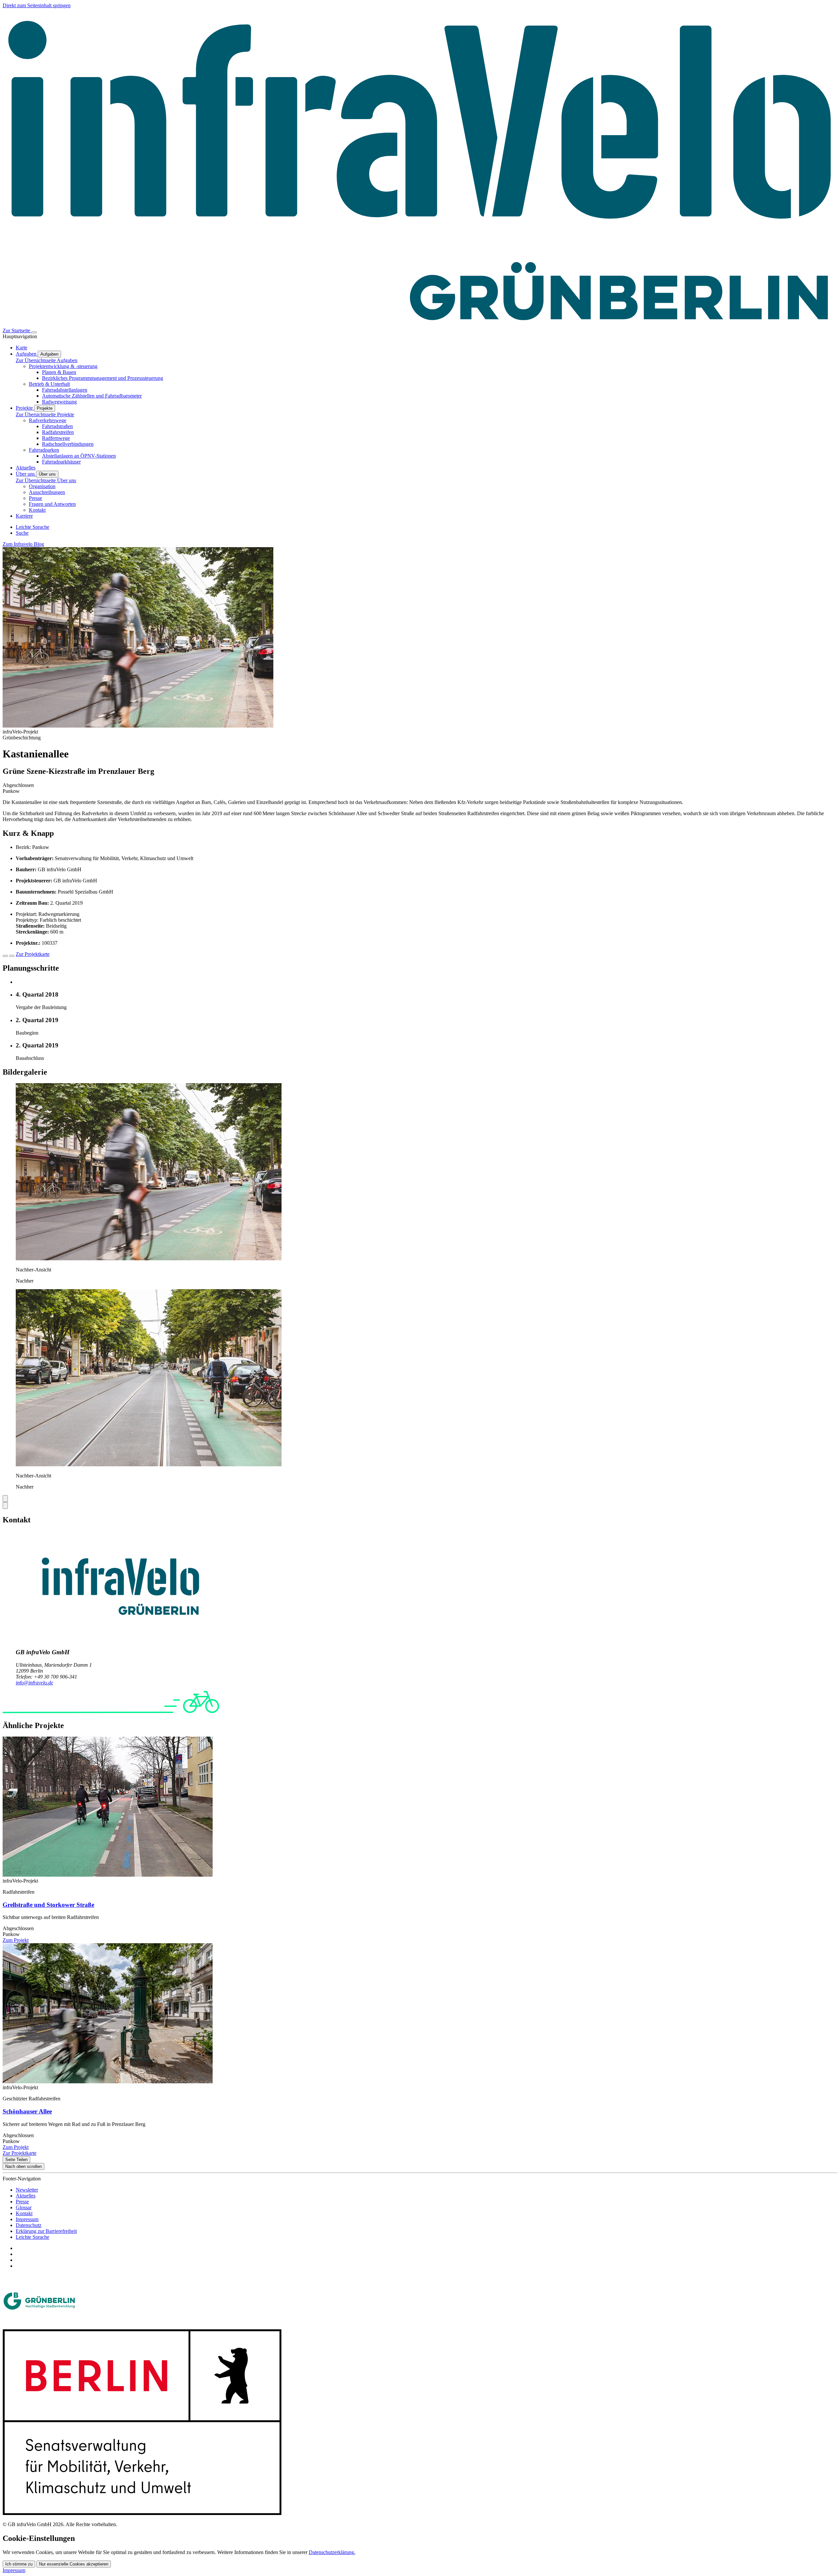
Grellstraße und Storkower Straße (48, 1905)
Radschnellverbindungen (68, 444)
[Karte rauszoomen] (12, 956)
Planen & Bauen (59, 372)
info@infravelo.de (34, 1683)
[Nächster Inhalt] (5, 1505)
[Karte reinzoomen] (5, 956)
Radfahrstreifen (58, 432)
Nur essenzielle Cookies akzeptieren (74, 2564)
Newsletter (27, 2190)
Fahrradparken (44, 450)
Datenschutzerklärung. (332, 2552)
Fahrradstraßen (57, 426)
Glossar (24, 2207)
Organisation (42, 486)
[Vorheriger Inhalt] (5, 1499)
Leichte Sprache (32, 2237)
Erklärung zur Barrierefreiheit (46, 2231)
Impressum (27, 2219)
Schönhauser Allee (27, 2111)
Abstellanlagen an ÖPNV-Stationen (79, 456)
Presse (35, 498)
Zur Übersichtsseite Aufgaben (47, 360)
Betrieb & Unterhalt (49, 384)
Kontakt (37, 510)
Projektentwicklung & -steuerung (63, 366)
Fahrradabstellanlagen (65, 390)
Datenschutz (29, 2225)
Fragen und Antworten (52, 504)
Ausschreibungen (47, 492)
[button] (149, 1258)
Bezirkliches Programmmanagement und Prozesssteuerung (103, 378)
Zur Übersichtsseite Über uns (46, 480)
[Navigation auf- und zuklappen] (34, 332)
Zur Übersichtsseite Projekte (45, 414)
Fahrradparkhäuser (61, 462)
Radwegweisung (59, 402)
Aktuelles (26, 2196)
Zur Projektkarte (33, 954)
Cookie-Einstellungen (39, 2538)
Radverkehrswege (48, 420)
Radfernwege (56, 438)
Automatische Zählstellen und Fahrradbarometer (92, 396)
